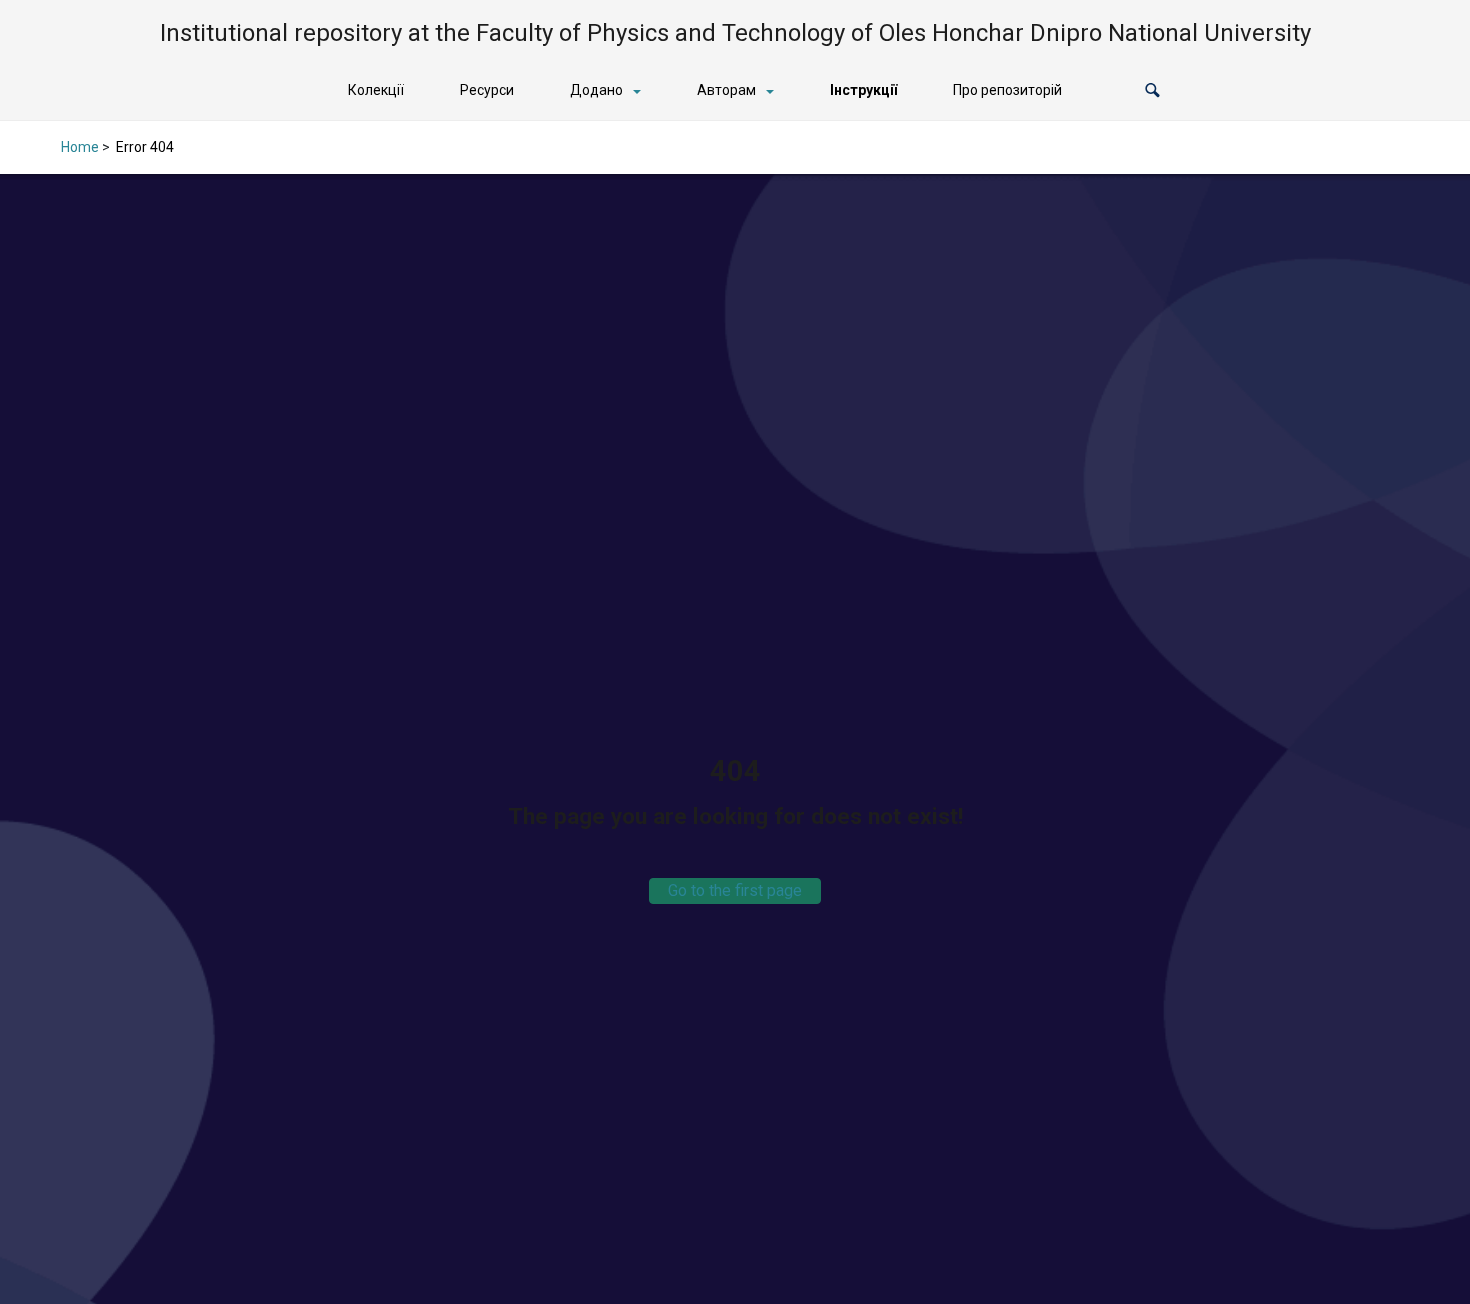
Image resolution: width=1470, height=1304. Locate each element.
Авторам (726, 90)
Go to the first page (735, 890)
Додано (596, 90)
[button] (1152, 90)
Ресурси (487, 90)
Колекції (376, 90)
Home (80, 147)
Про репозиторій (1007, 90)
